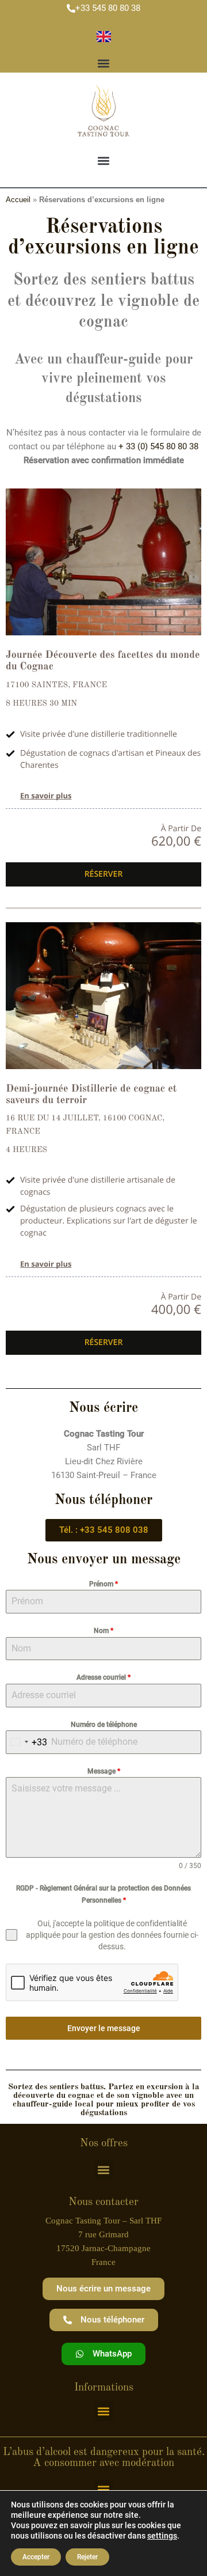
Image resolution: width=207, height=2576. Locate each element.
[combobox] (27, 1742)
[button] (104, 63)
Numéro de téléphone (104, 1725)
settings (162, 2536)
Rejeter (87, 2557)
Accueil (18, 200)
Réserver (104, 874)
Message (104, 1771)
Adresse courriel (103, 1677)
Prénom (103, 1584)
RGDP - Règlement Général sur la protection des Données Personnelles (103, 1894)
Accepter (36, 2557)
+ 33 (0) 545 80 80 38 (158, 446)
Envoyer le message (104, 2028)
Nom (103, 1631)
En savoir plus (46, 795)
